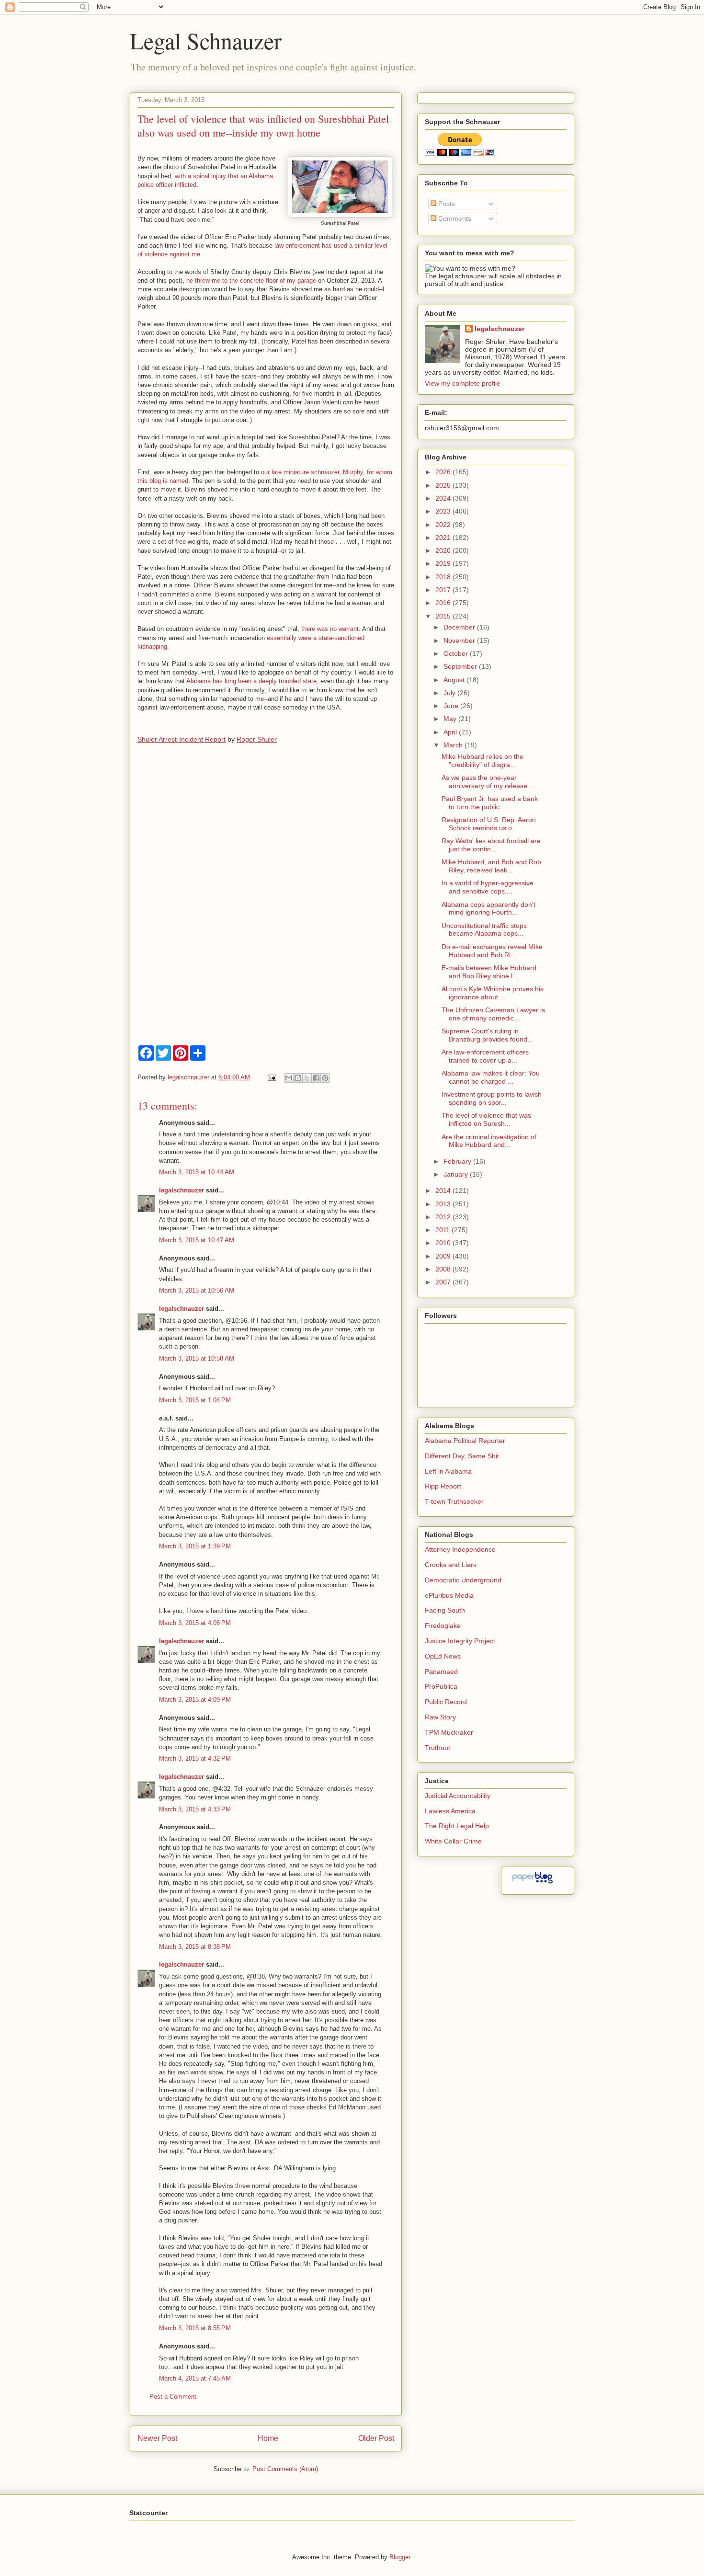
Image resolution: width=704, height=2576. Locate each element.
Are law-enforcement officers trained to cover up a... (485, 1056)
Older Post (376, 2438)
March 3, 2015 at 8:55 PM (195, 2328)
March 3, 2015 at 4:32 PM (195, 1758)
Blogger (400, 2557)
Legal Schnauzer (206, 40)
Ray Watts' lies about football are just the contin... (491, 845)
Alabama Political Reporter (465, 1441)
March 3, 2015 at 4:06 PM (195, 1623)
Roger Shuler (257, 739)
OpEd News (443, 1656)
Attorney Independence (460, 1549)
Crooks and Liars (451, 1565)
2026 (444, 472)
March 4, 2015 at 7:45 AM (195, 2378)
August (455, 680)
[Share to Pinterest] (325, 1078)
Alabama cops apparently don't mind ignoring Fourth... (488, 909)
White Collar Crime (453, 1841)
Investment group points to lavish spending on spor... (492, 1098)
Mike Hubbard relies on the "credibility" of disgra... (483, 761)
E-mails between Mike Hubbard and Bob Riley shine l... (489, 972)
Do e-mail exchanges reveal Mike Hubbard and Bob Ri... (492, 951)
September (461, 666)
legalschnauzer (182, 1190)
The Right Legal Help (457, 1826)
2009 (444, 1256)
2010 (444, 1243)
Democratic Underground (463, 1580)
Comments (454, 218)
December (460, 627)
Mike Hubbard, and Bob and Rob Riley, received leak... (491, 866)
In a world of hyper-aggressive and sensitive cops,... (488, 887)
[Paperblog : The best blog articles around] (532, 1883)
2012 (444, 1217)
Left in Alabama (448, 1471)
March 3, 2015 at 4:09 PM (195, 1700)
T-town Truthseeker (454, 1501)
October (457, 653)
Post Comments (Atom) (285, 2469)
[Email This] (289, 1078)
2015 (444, 616)
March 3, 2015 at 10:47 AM (197, 1240)
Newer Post (157, 2438)
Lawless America (450, 1811)
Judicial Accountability (458, 1796)
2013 (444, 1204)
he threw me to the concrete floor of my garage (252, 280)
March (454, 745)
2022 (444, 525)
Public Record (446, 1702)
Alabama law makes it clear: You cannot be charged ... (491, 1077)
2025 (444, 485)
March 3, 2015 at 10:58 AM (197, 1358)
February (458, 1161)
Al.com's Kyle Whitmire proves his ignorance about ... (493, 993)
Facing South (445, 1610)
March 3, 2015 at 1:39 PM (195, 1546)
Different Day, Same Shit (462, 1456)
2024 (444, 498)
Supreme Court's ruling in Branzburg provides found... (487, 1035)
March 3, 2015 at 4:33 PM (195, 1809)
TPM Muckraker (449, 1732)
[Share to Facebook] (316, 1078)
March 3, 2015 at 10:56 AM (197, 1290)
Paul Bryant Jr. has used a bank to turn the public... (490, 803)
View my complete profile (463, 383)
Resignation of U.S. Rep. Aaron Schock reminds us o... (489, 824)
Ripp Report (443, 1486)
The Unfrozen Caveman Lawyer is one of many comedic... (493, 1014)
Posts (446, 204)
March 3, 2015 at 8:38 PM (195, 1947)
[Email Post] (271, 1077)
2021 (444, 538)
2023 (444, 511)
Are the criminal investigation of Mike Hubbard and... (489, 1141)
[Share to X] (307, 1078)
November (460, 641)
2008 (444, 1269)
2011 (443, 1230)
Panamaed (441, 1672)
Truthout (437, 1748)
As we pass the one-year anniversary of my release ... (488, 782)
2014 (444, 1191)
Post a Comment (173, 2397)
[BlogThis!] (298, 1078)
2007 (444, 1282)
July (450, 693)
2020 (444, 550)
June (452, 706)
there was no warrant (330, 629)
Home (268, 2438)
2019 (444, 563)
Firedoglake (443, 1626)
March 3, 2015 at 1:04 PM (195, 1400)
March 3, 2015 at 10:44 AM (197, 1172)
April (451, 732)
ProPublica (441, 1686)
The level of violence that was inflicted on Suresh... (486, 1119)
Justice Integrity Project (460, 1641)
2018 (444, 577)
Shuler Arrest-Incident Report (182, 739)
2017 (444, 590)
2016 (444, 603)
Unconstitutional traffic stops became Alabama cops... (484, 930)
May (451, 719)
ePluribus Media (449, 1595)
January (457, 1174)
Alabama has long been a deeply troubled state (251, 681)
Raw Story (440, 1717)
